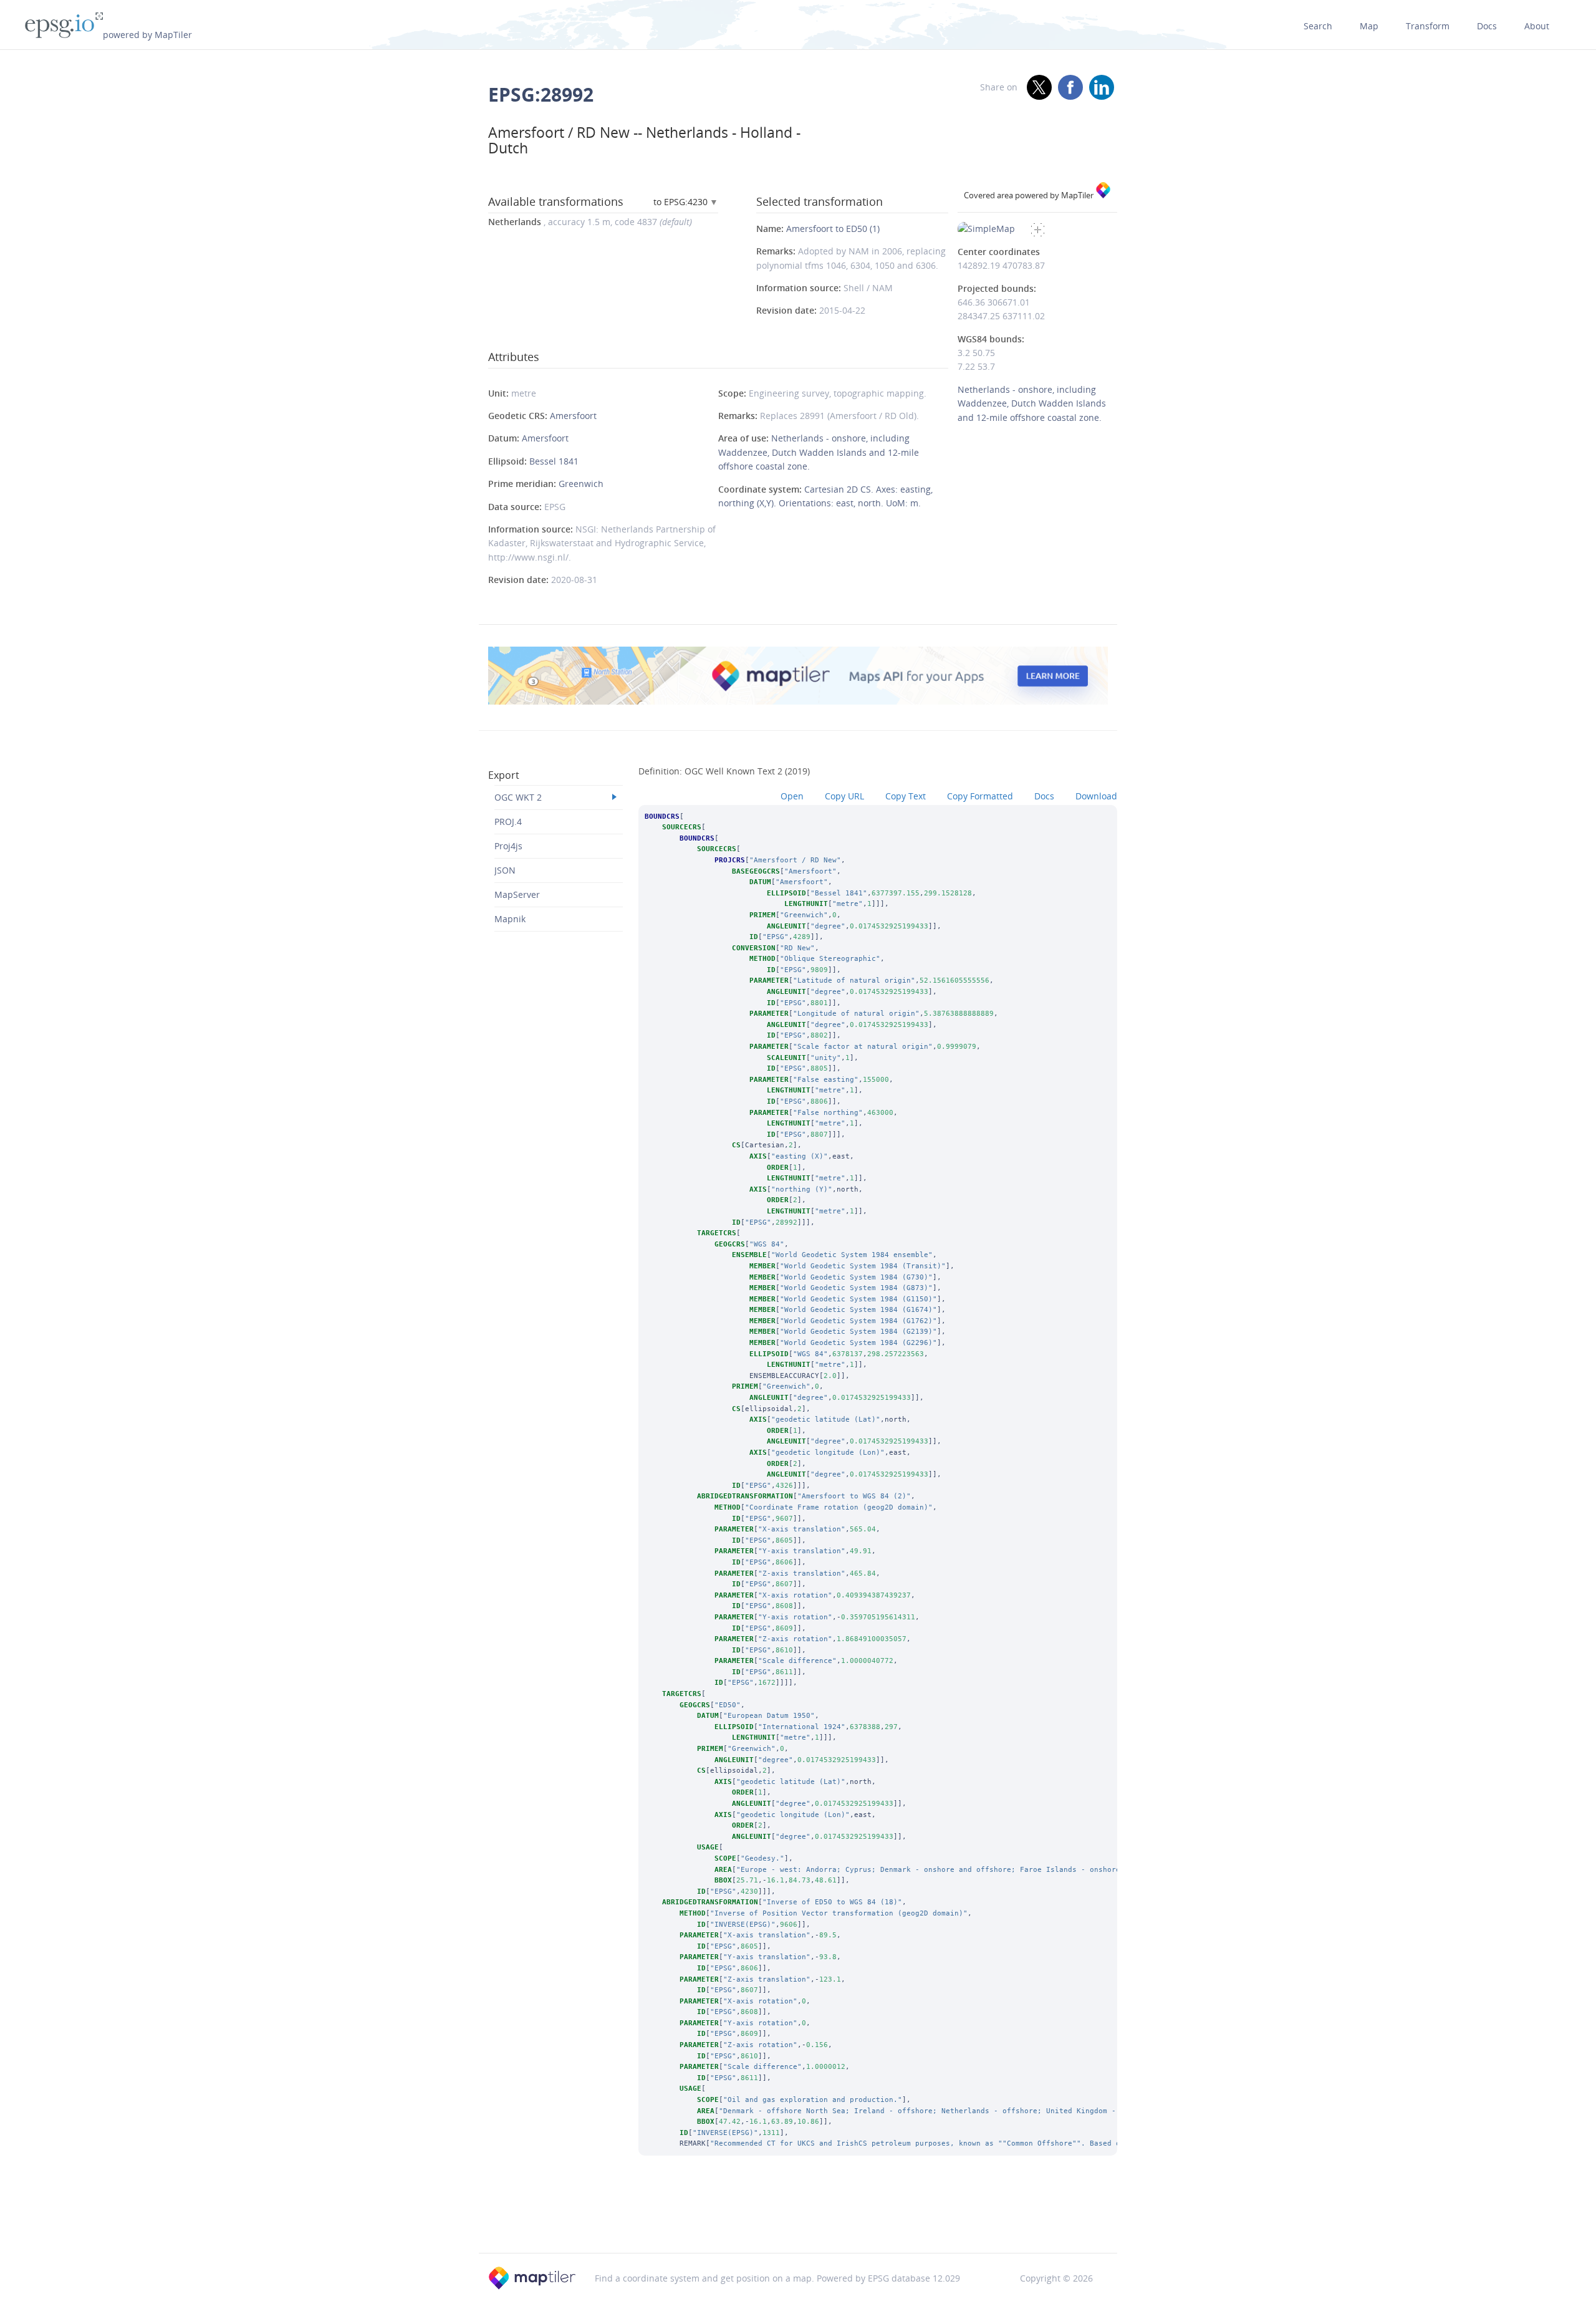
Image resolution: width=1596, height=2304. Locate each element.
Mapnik (510, 919)
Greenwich (581, 484)
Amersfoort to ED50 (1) (833, 229)
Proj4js (508, 846)
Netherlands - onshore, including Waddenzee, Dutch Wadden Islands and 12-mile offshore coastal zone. (819, 452)
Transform (1428, 26)
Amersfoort (573, 416)
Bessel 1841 (554, 461)
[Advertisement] (798, 2221)
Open (792, 796)
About (1537, 26)
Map (1369, 26)
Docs (1487, 26)
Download (1096, 796)
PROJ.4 (508, 822)
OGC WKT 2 (518, 797)
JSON (505, 870)
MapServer (517, 894)
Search (1318, 26)
